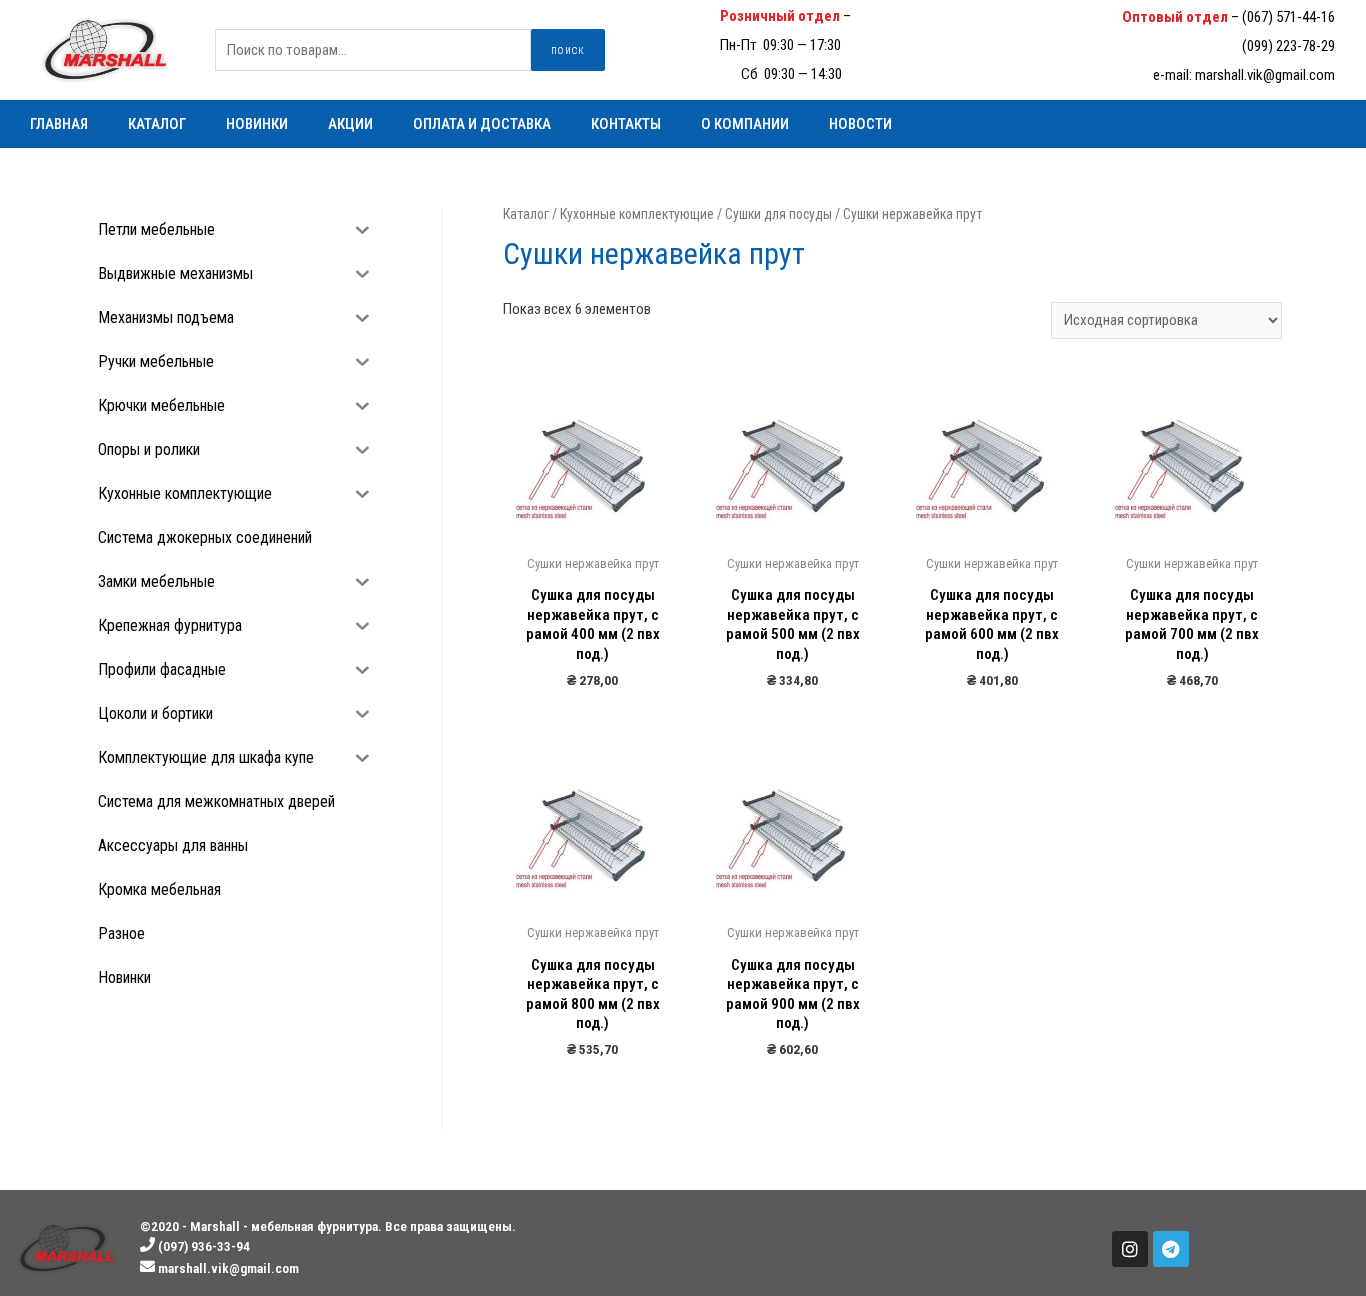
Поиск (568, 50)
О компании (745, 124)
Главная (59, 124)
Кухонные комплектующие (637, 214)
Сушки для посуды (778, 214)
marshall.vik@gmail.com (1265, 75)
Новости (860, 124)
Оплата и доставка (482, 124)
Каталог (157, 124)
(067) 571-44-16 (1288, 17)
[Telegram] (1171, 1249)
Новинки (257, 124)
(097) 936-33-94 (900, 16)
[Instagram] (1130, 1249)
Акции (350, 124)
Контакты (626, 124)
